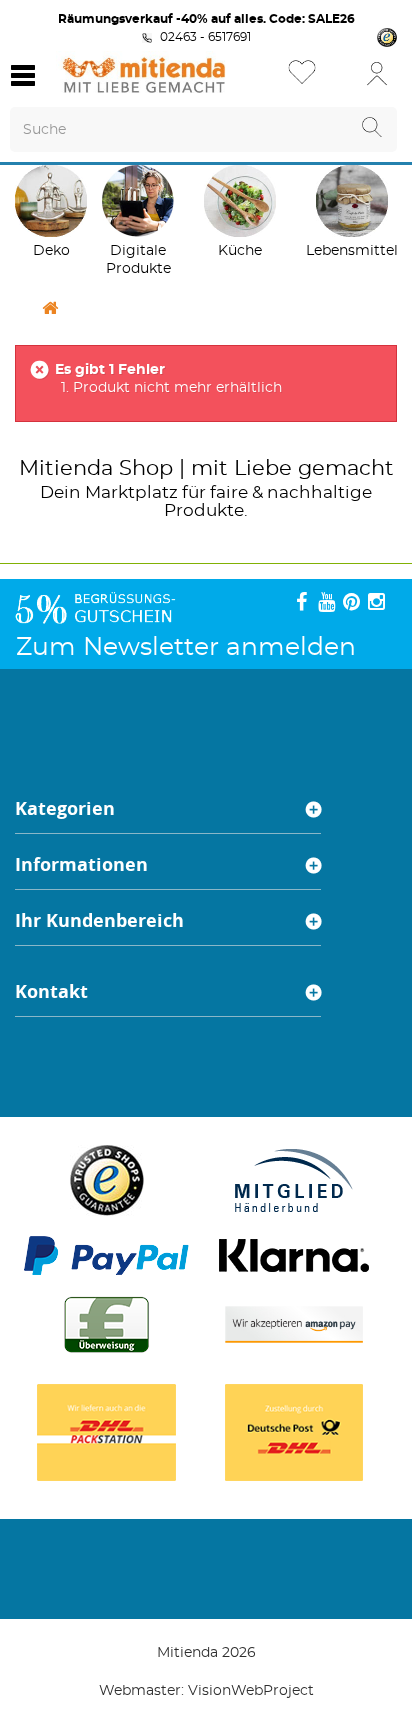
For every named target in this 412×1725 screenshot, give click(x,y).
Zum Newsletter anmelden (186, 647)
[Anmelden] (377, 72)
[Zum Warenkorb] (337, 79)
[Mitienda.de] (144, 75)
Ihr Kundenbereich (99, 920)
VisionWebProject (251, 1691)
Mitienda (66, 468)
